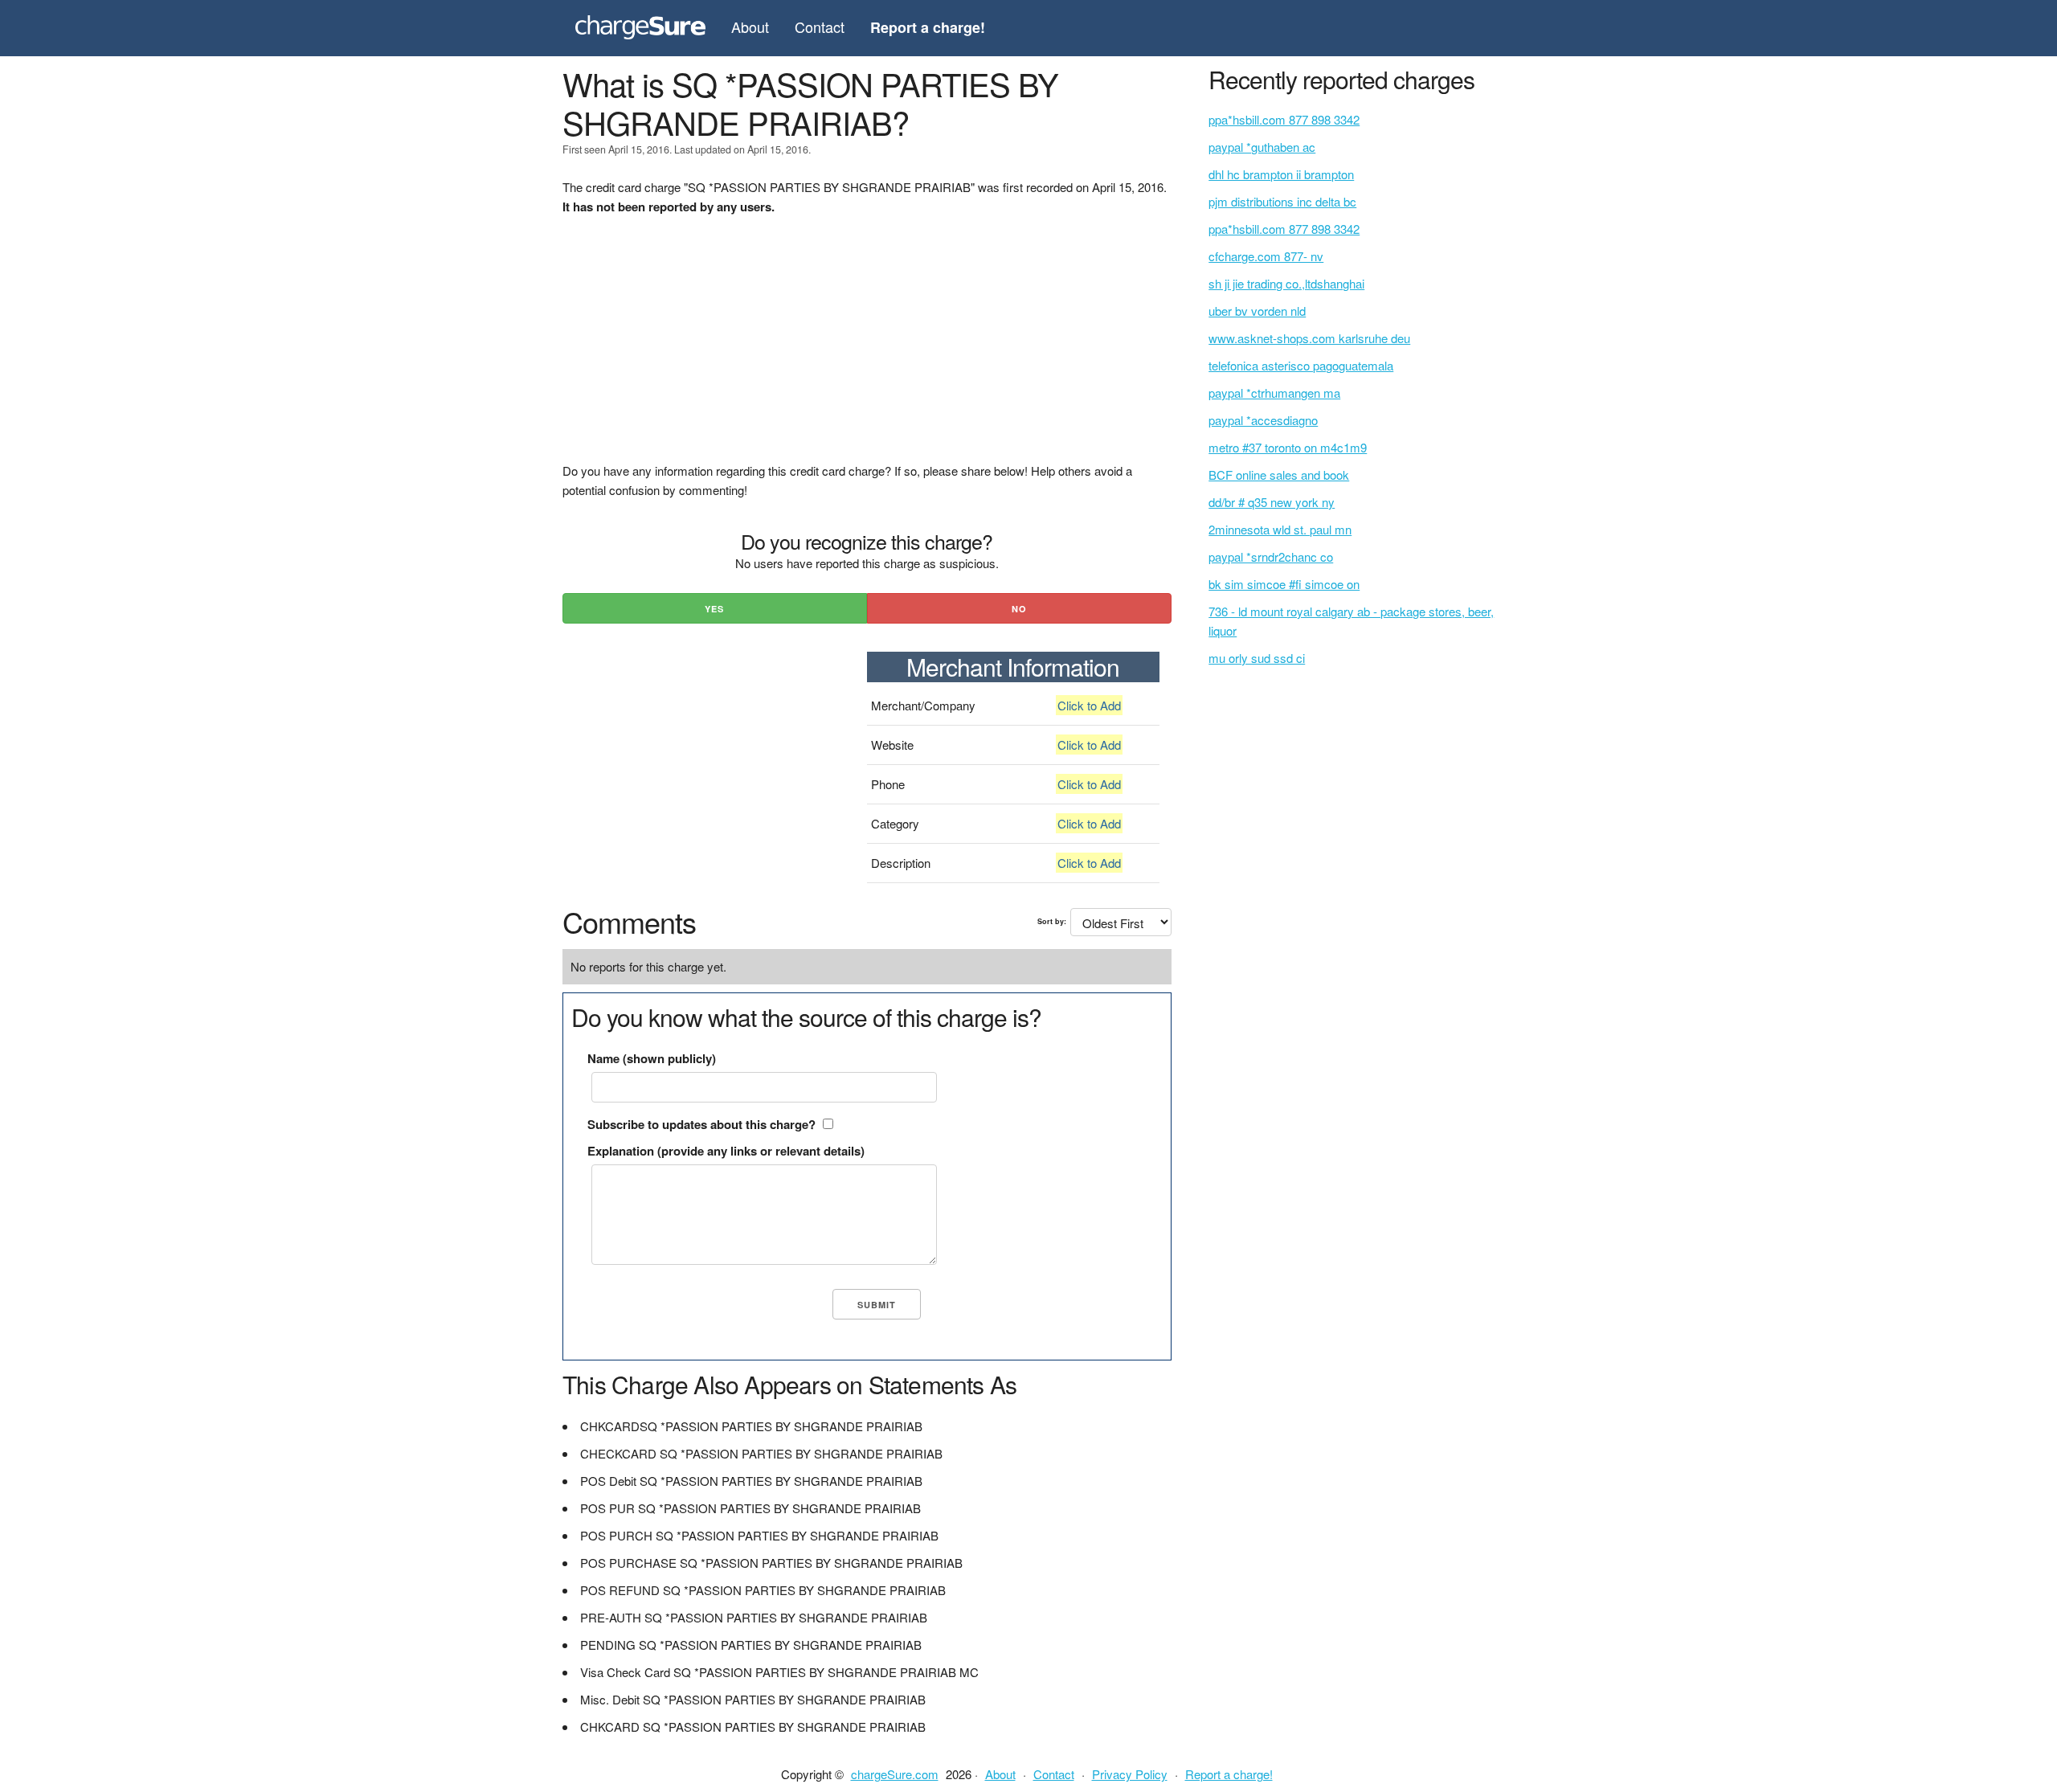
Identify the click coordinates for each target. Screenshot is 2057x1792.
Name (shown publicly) (652, 1058)
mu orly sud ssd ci (1257, 658)
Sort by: (1052, 921)
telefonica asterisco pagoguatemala (1301, 365)
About (750, 27)
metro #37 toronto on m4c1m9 (1288, 447)
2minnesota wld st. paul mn (1280, 529)
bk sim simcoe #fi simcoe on (1284, 584)
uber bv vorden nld (1257, 311)
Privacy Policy (1130, 1774)
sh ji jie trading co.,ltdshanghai (1286, 283)
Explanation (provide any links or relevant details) (726, 1151)
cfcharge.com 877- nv (1266, 256)
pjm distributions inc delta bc (1282, 201)
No (1019, 609)
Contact (820, 27)
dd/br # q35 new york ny (1272, 502)
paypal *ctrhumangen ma (1274, 393)
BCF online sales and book (1279, 475)
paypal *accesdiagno (1263, 420)
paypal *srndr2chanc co (1271, 556)
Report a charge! (1229, 1774)
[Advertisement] (867, 349)
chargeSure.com (895, 1774)
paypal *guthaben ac (1262, 147)
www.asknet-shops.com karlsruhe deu (1309, 338)
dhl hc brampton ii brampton (1281, 174)
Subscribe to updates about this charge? (701, 1124)
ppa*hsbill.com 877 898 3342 (1284, 119)
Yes (714, 609)
